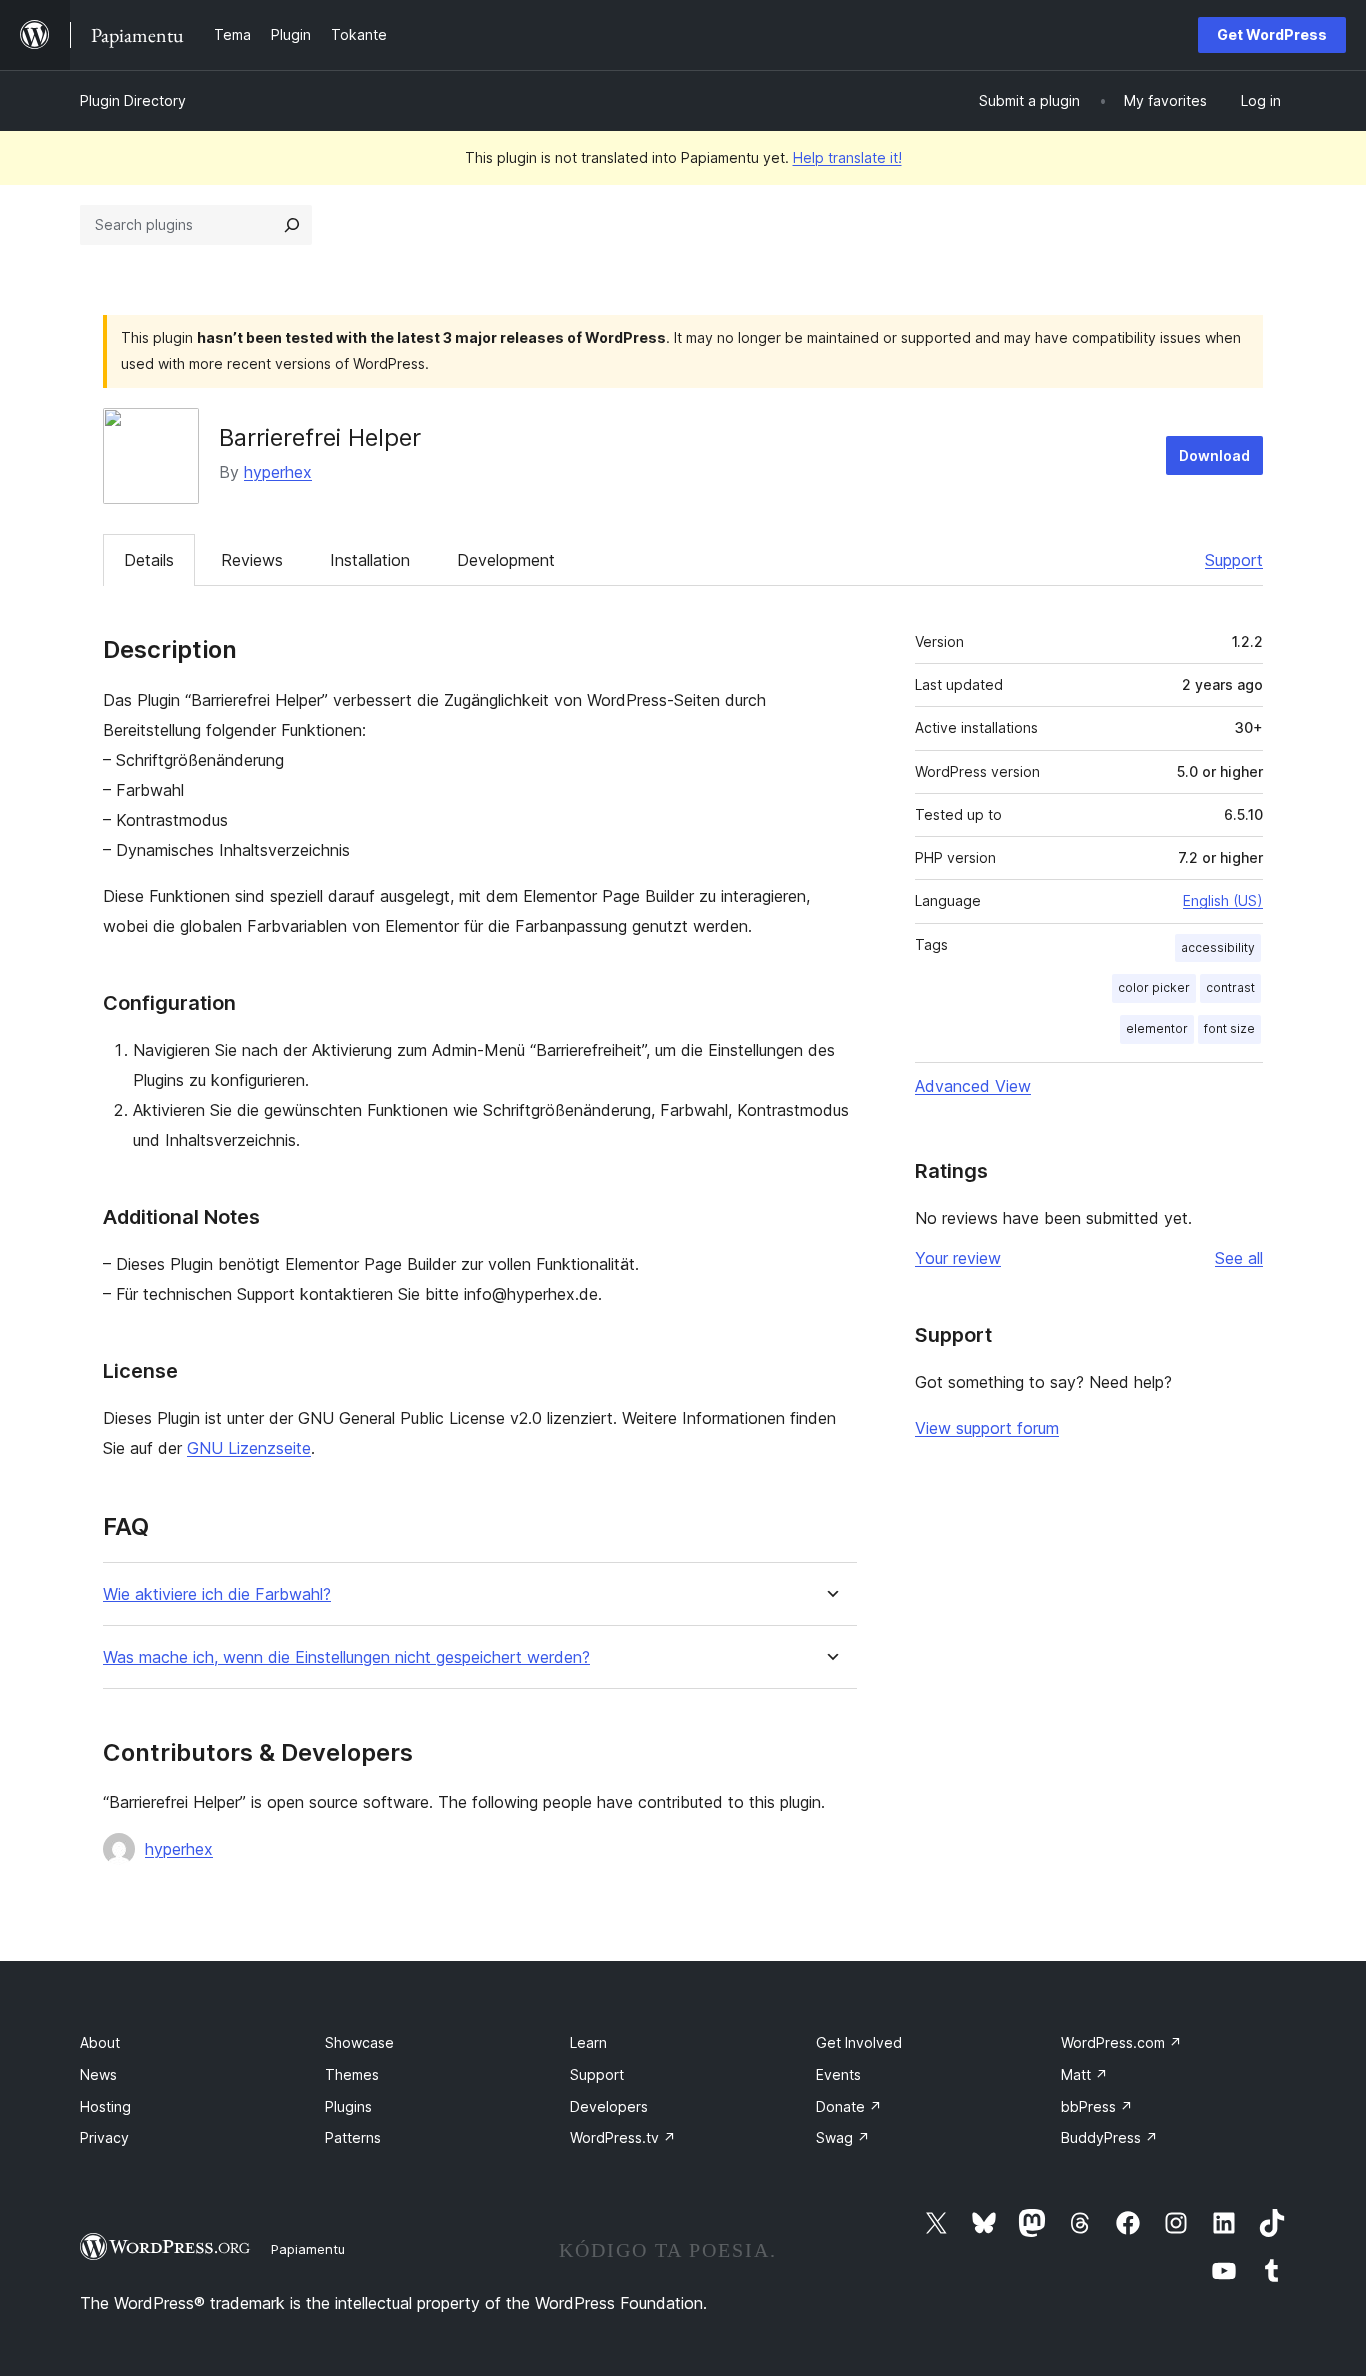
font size (1229, 1028)
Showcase (359, 2042)
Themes (352, 2074)
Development (506, 560)
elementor (1157, 1028)
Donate (849, 2106)
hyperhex (278, 472)
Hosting (105, 2106)
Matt (1084, 2074)
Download (1214, 455)
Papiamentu (308, 2249)
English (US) (1223, 900)
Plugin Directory (133, 100)
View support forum (987, 1428)
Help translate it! (847, 157)
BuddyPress (1109, 2137)
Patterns (353, 2137)
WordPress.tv (623, 2137)
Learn (588, 2042)
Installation (370, 560)
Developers (609, 2106)
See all (1239, 1258)
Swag (843, 2137)
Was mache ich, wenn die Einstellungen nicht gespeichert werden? (346, 1657)
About (100, 2042)
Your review (958, 1258)
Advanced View (973, 1086)
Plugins (348, 2106)
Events (838, 2074)
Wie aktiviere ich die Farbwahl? (217, 1594)
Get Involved (859, 2042)
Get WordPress (1272, 34)
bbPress (1097, 2106)
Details (149, 560)
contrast (1230, 987)
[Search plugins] (292, 225)
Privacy (104, 2137)
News (98, 2074)
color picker (1154, 987)
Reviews (252, 560)
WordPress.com (1121, 2042)
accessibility (1218, 947)
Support (1234, 560)
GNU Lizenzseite (249, 1448)
